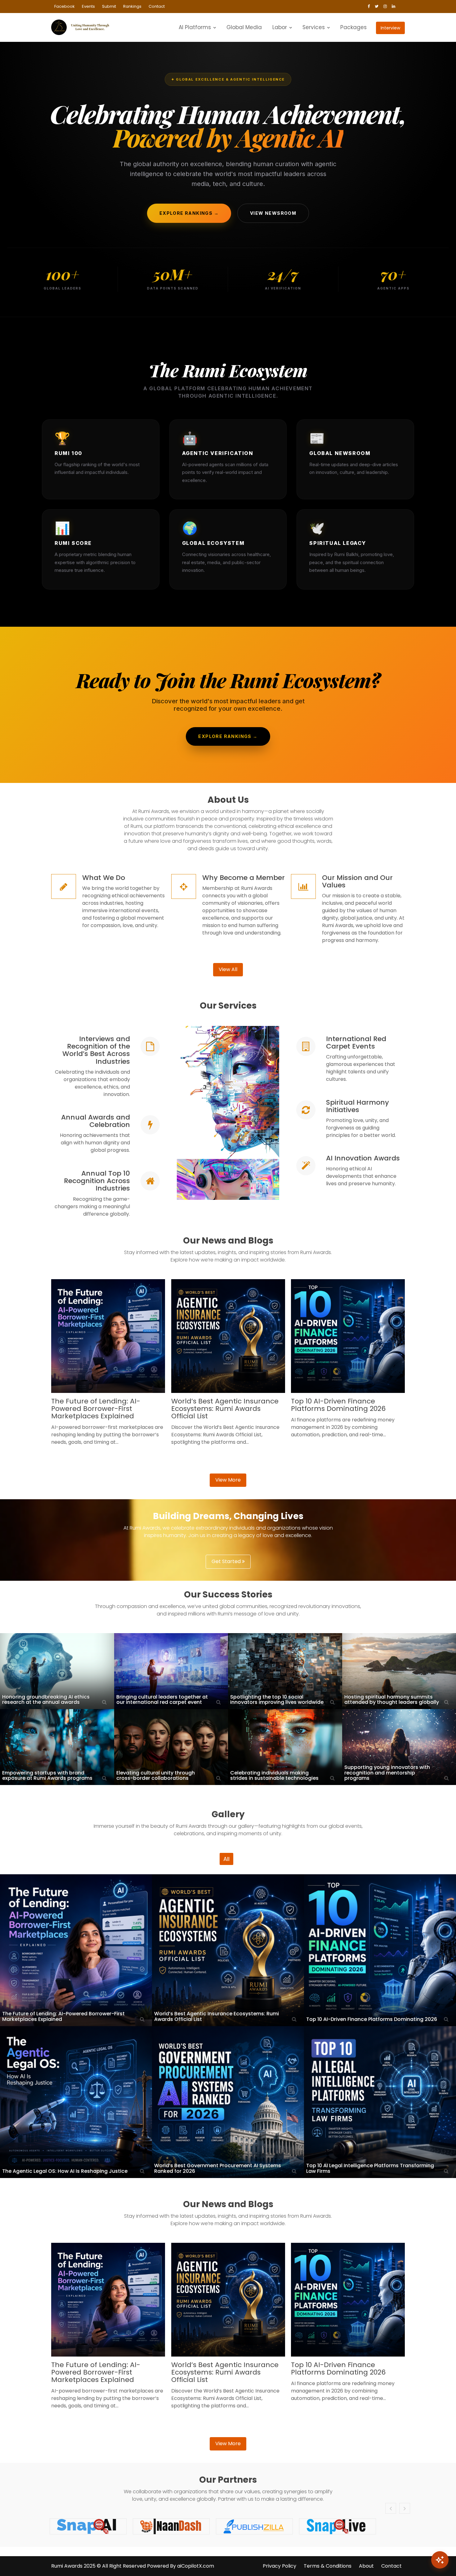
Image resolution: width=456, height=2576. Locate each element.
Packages (353, 27)
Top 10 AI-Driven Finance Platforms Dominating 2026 (338, 1405)
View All (228, 969)
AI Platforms (195, 27)
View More (228, 1480)
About (366, 2566)
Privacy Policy (279, 2566)
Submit (109, 6)
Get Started (227, 1561)
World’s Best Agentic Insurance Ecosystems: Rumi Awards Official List (225, 1409)
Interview (390, 28)
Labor (280, 27)
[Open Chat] (440, 2560)
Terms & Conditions (328, 2566)
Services (314, 27)
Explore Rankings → (189, 213)
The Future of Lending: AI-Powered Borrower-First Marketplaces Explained (96, 1409)
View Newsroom (273, 213)
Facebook (65, 6)
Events (88, 6)
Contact (157, 6)
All (226, 1859)
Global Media (244, 27)
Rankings (132, 6)
